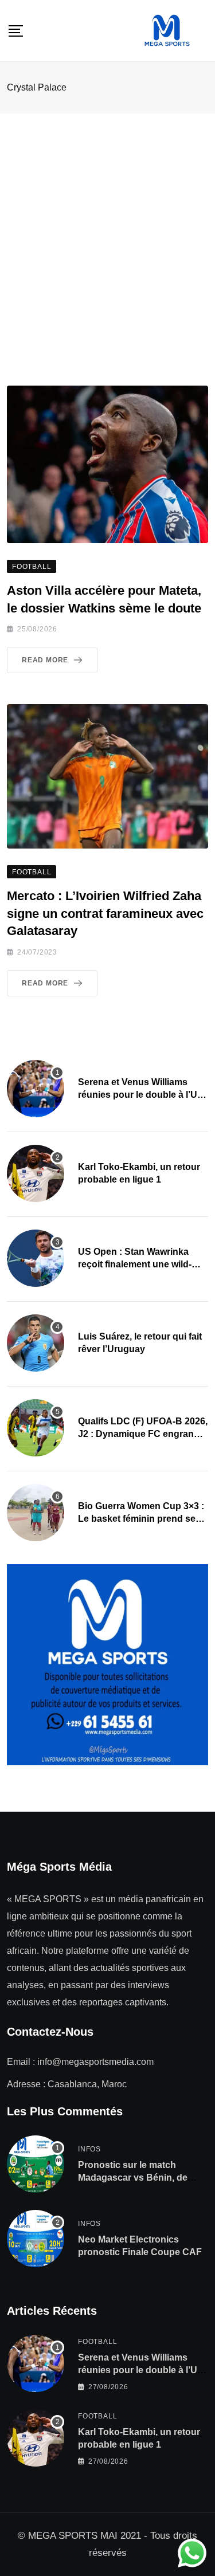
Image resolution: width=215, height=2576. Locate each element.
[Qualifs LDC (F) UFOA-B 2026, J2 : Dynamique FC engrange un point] (36, 1428)
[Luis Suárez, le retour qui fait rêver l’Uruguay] (36, 1343)
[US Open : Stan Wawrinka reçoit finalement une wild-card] (36, 1258)
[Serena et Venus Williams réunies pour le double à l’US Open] (36, 1089)
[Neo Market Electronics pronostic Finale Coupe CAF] (36, 2239)
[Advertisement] (107, 227)
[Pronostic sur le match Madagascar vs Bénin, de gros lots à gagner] (36, 2164)
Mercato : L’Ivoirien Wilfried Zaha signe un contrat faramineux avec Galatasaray (105, 914)
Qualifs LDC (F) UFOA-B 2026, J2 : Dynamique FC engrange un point (143, 1434)
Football (97, 2342)
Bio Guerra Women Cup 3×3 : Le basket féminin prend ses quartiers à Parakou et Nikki (141, 1519)
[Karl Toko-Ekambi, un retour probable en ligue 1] (36, 1173)
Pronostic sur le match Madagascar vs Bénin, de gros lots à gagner (133, 2178)
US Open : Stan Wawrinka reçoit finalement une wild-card (135, 1265)
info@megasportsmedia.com (95, 2062)
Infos (89, 2149)
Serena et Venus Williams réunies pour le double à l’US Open (141, 1095)
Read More (45, 660)
